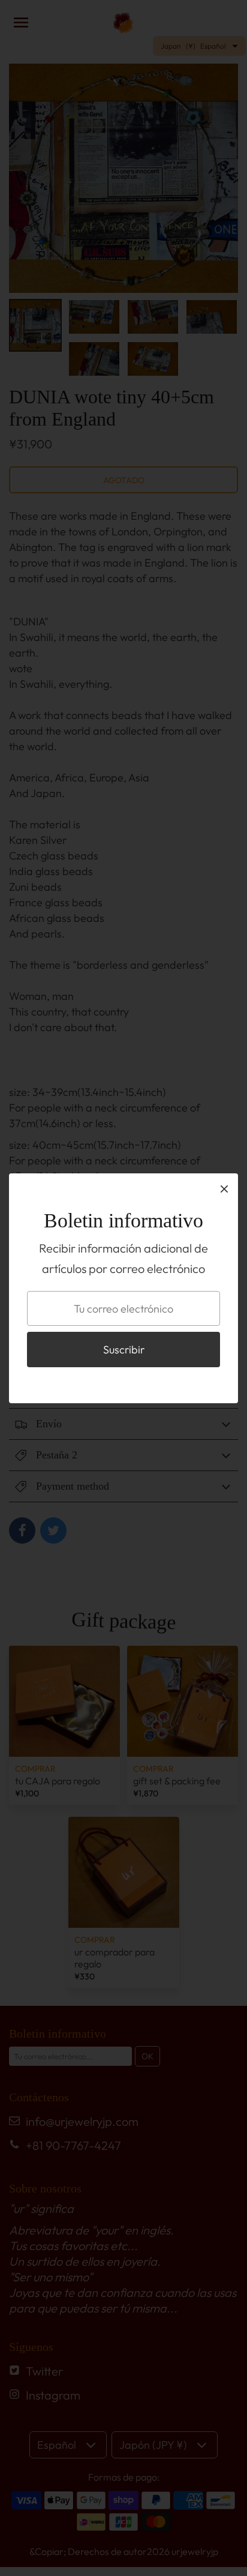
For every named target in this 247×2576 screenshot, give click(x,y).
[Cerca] (224, 1188)
